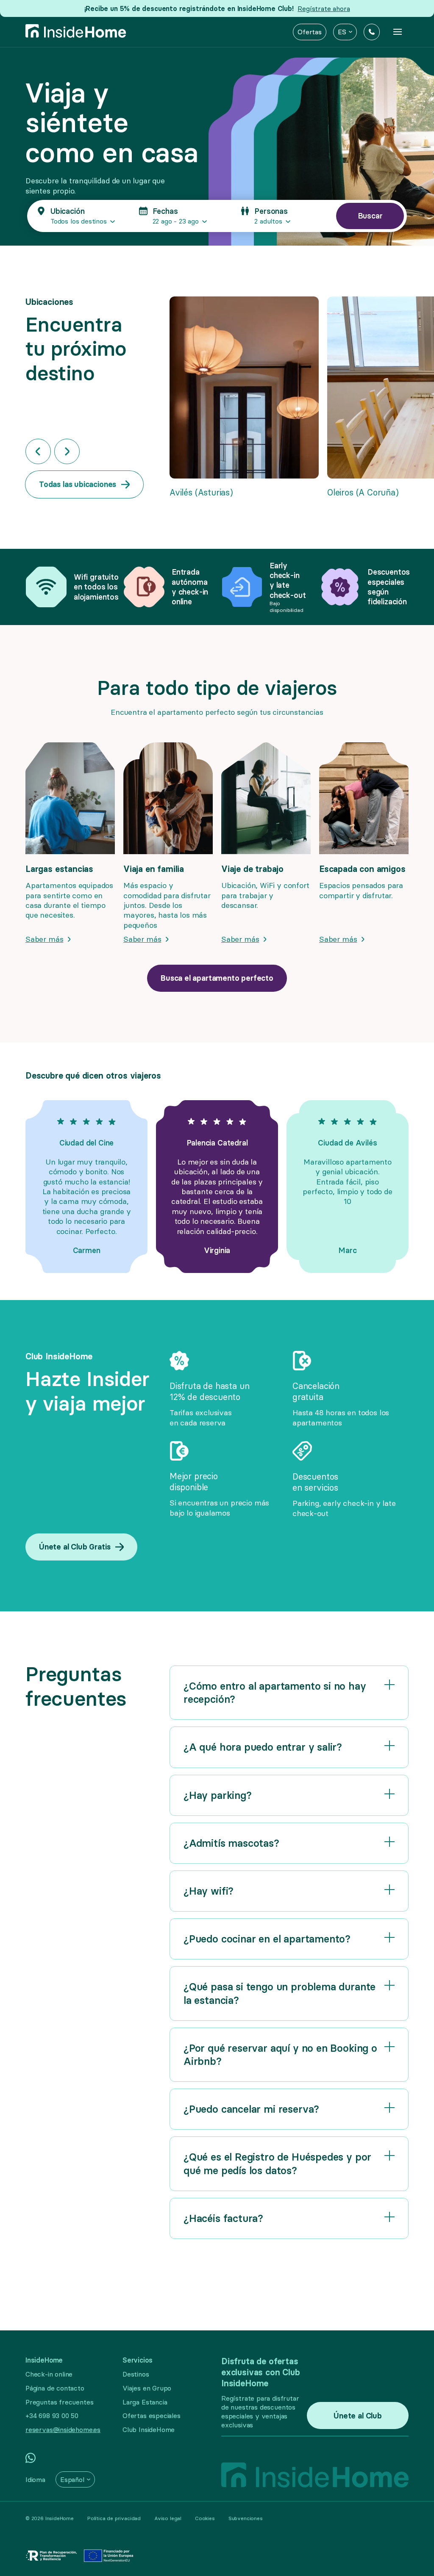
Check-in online (49, 2374)
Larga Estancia (145, 2402)
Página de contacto (55, 2388)
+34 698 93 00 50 (52, 2416)
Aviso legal (168, 2518)
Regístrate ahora (324, 8)
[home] (76, 32)
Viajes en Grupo (147, 2388)
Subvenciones (246, 2518)
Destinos (136, 2374)
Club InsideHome (149, 2429)
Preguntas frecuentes (59, 2402)
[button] (345, 32)
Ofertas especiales (152, 2416)
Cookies (205, 2518)
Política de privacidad (114, 2518)
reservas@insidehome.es (63, 2429)
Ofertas (310, 32)
